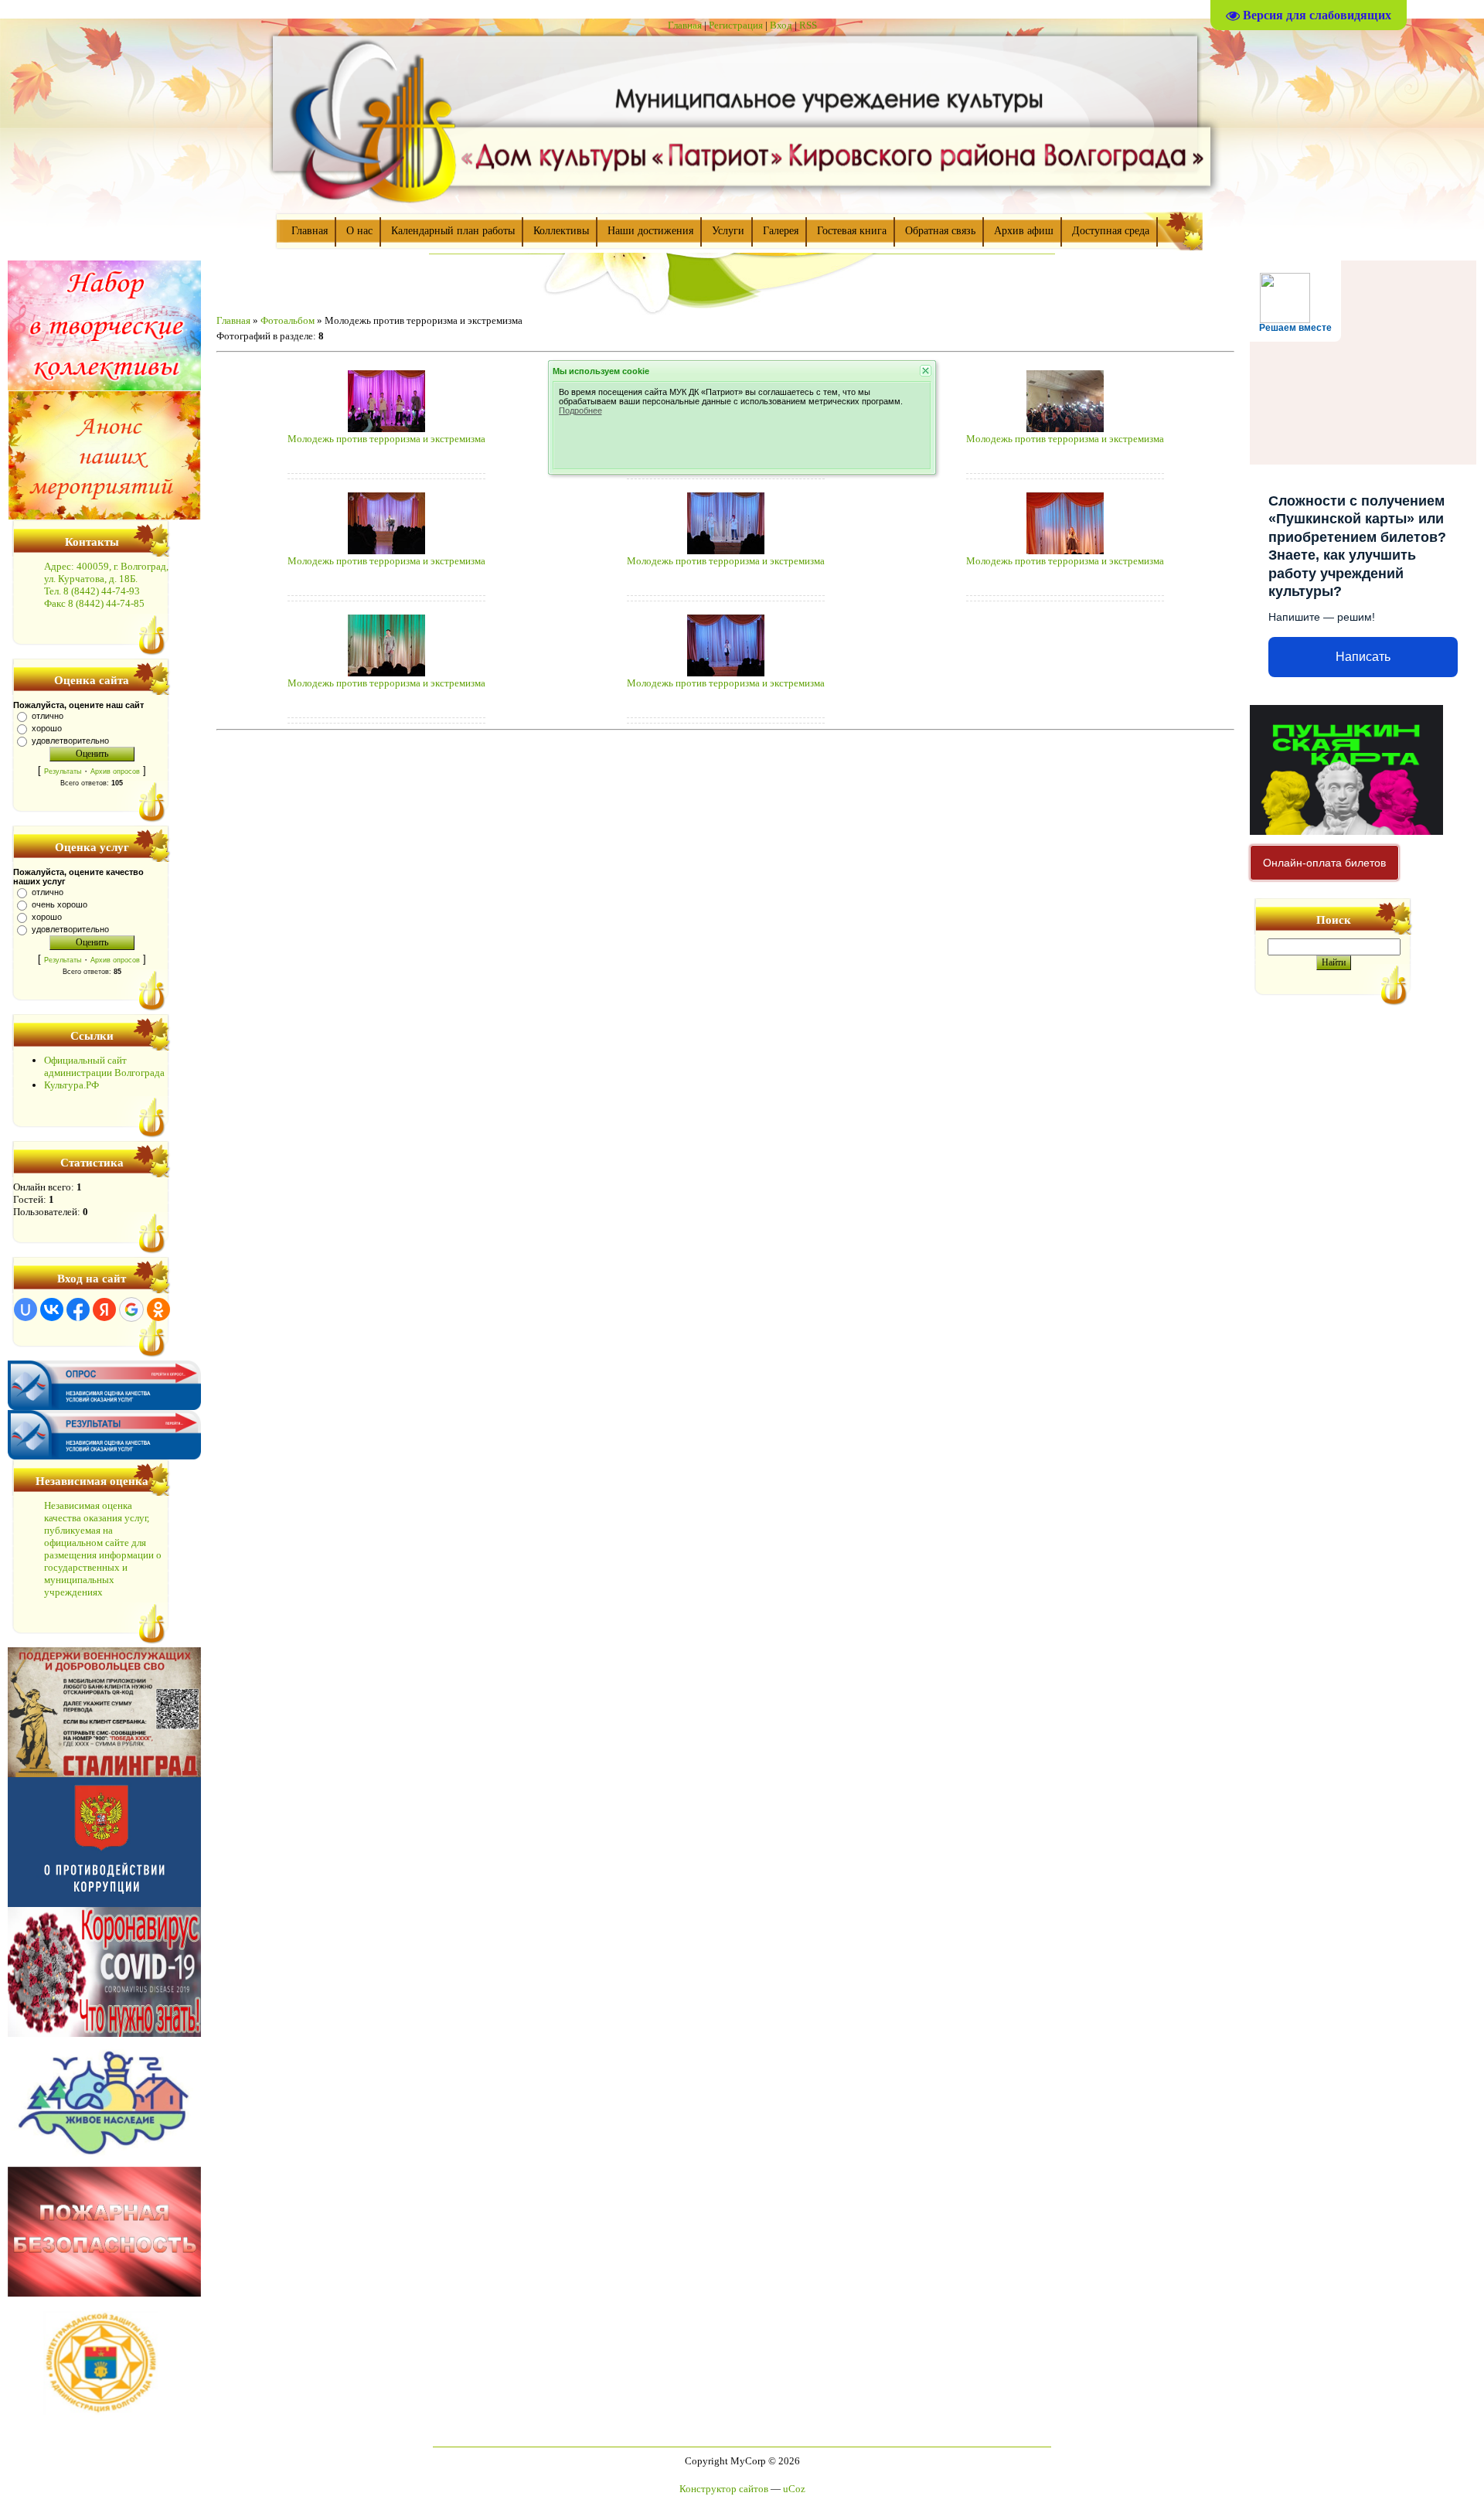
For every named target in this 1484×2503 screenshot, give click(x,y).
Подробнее (580, 410)
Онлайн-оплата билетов (1324, 863)
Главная (685, 25)
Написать (1363, 657)
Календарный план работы (453, 231)
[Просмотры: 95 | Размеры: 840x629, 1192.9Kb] (386, 673)
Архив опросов (115, 771)
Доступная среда (1111, 231)
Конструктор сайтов (724, 2489)
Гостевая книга (852, 231)
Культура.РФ (71, 1085)
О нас (359, 231)
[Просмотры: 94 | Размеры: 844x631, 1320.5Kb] (1065, 551)
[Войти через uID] (26, 1309)
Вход (781, 25)
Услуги (728, 231)
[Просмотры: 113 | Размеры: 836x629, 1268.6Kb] (386, 429)
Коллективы (561, 231)
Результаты (63, 771)
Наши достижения (650, 231)
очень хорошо (60, 904)
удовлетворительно (70, 741)
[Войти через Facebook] (78, 1309)
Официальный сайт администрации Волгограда (104, 1066)
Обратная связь (940, 231)
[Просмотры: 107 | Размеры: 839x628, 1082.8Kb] (726, 673)
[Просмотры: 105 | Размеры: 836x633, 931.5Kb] (1065, 429)
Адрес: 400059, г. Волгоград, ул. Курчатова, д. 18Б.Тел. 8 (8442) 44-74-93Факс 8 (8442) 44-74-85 (106, 585)
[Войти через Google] (131, 1309)
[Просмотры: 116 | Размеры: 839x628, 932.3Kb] (386, 551)
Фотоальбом (288, 320)
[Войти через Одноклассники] (158, 1309)
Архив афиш (1024, 231)
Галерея (781, 231)
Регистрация (736, 25)
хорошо (47, 728)
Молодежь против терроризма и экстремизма (386, 439)
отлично (48, 716)
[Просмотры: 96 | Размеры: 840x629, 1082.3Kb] (726, 551)
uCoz (794, 2489)
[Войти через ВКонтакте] (52, 1309)
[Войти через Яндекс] (104, 1309)
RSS (808, 25)
